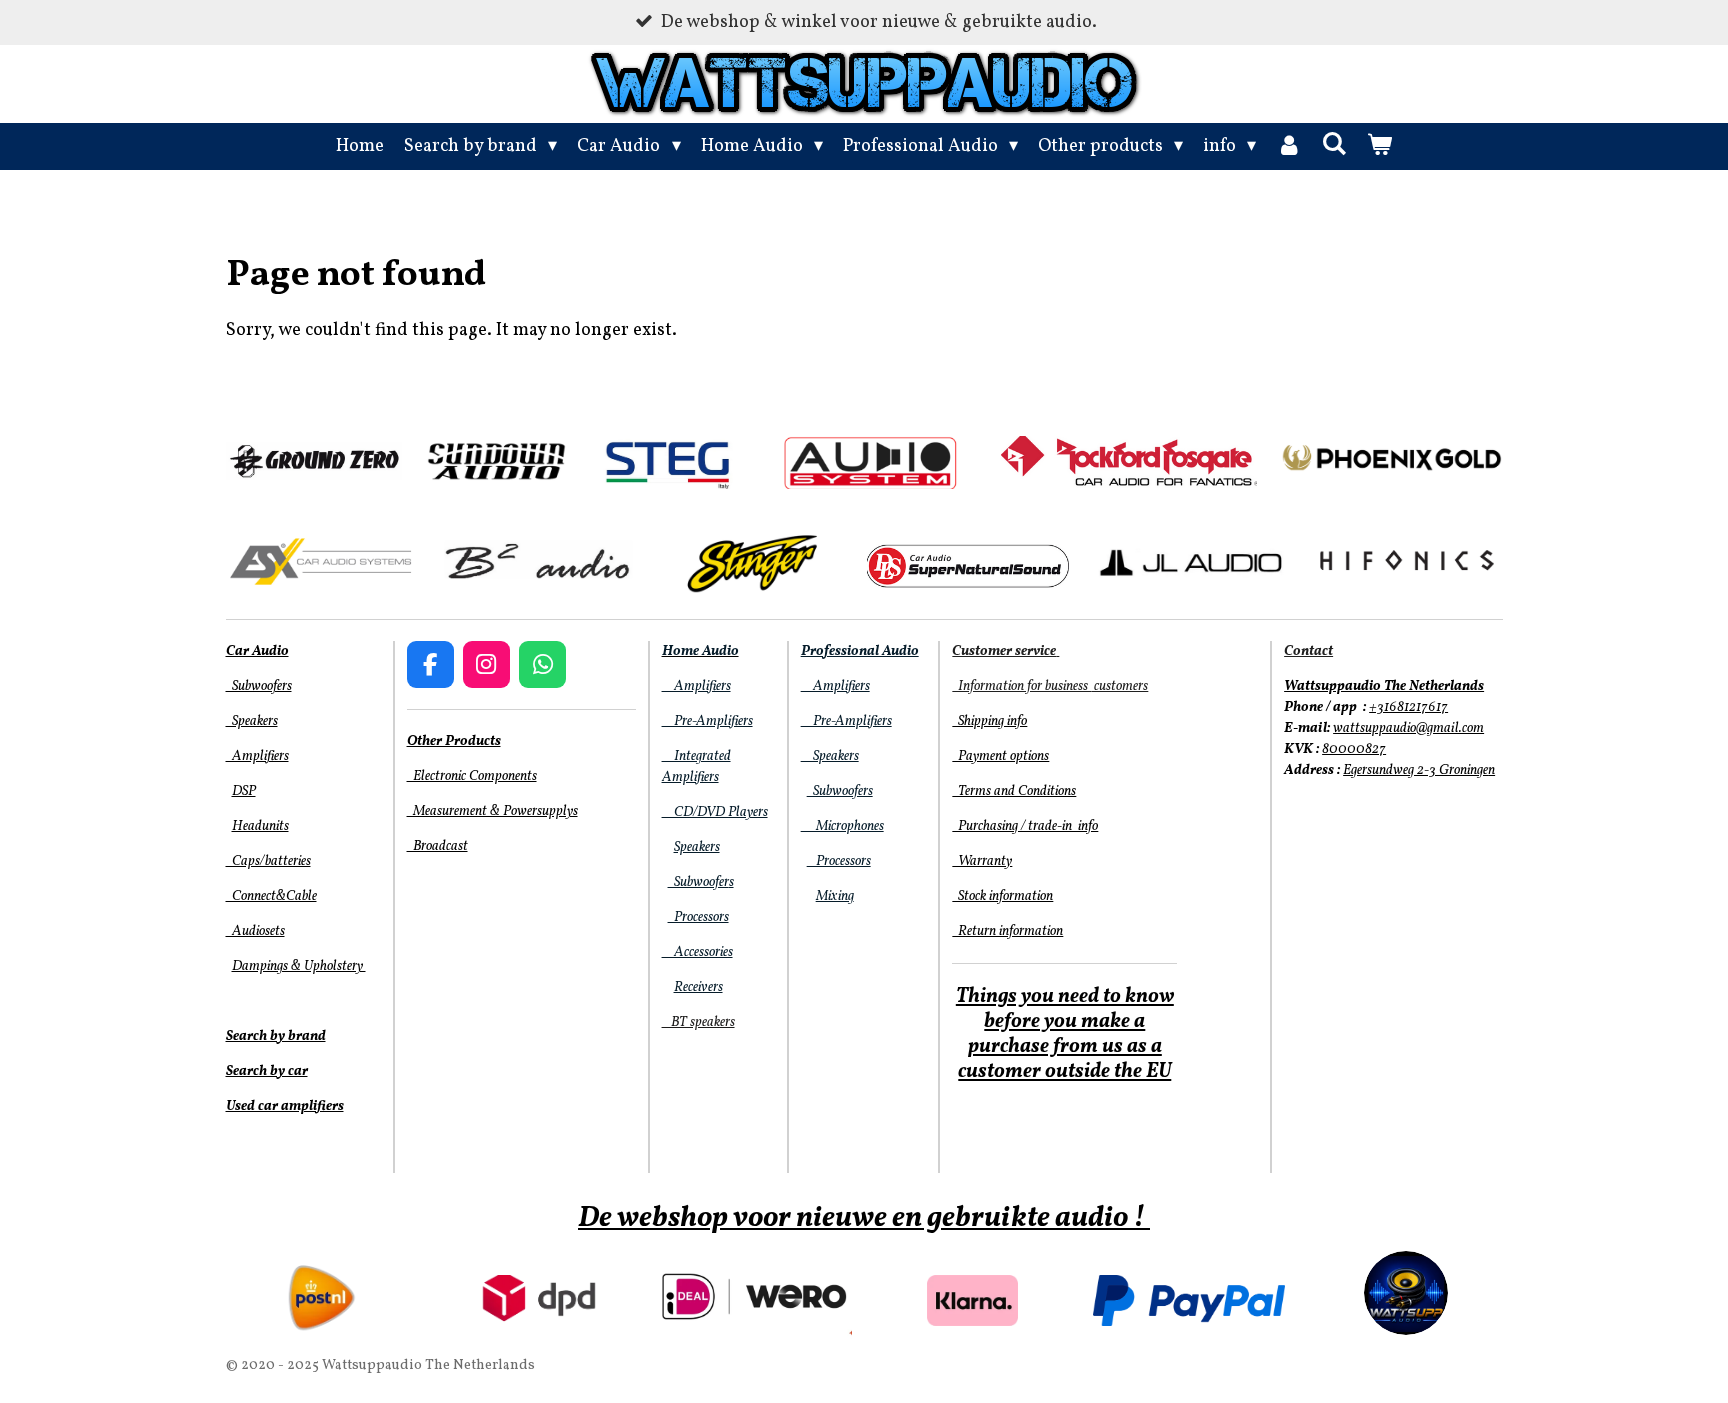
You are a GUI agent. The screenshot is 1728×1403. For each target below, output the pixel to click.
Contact (1308, 651)
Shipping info (989, 721)
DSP (244, 791)
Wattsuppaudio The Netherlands (1384, 686)
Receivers (698, 987)
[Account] (1288, 146)
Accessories (697, 952)
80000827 (1354, 749)
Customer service (1004, 651)
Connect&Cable (271, 896)
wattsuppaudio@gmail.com (1408, 728)
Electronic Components (472, 776)
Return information (1007, 931)
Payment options (1000, 756)
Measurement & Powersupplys (492, 811)
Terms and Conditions (1014, 791)
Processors (698, 917)
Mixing (835, 896)
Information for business (1021, 686)
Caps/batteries (268, 861)
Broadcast (437, 846)
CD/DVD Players (715, 812)
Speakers (252, 721)
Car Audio (257, 651)
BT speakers (698, 1022)
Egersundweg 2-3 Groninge (1415, 770)
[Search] (1333, 145)
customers (1119, 686)
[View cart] (1379, 146)
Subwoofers (259, 686)
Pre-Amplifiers (707, 721)
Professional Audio (860, 651)
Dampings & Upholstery (299, 966)
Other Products (454, 741)
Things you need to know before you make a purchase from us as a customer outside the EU (1065, 1034)
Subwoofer (698, 882)
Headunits (260, 826)
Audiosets (255, 931)
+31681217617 (1408, 707)
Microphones (842, 826)
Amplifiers (257, 756)
